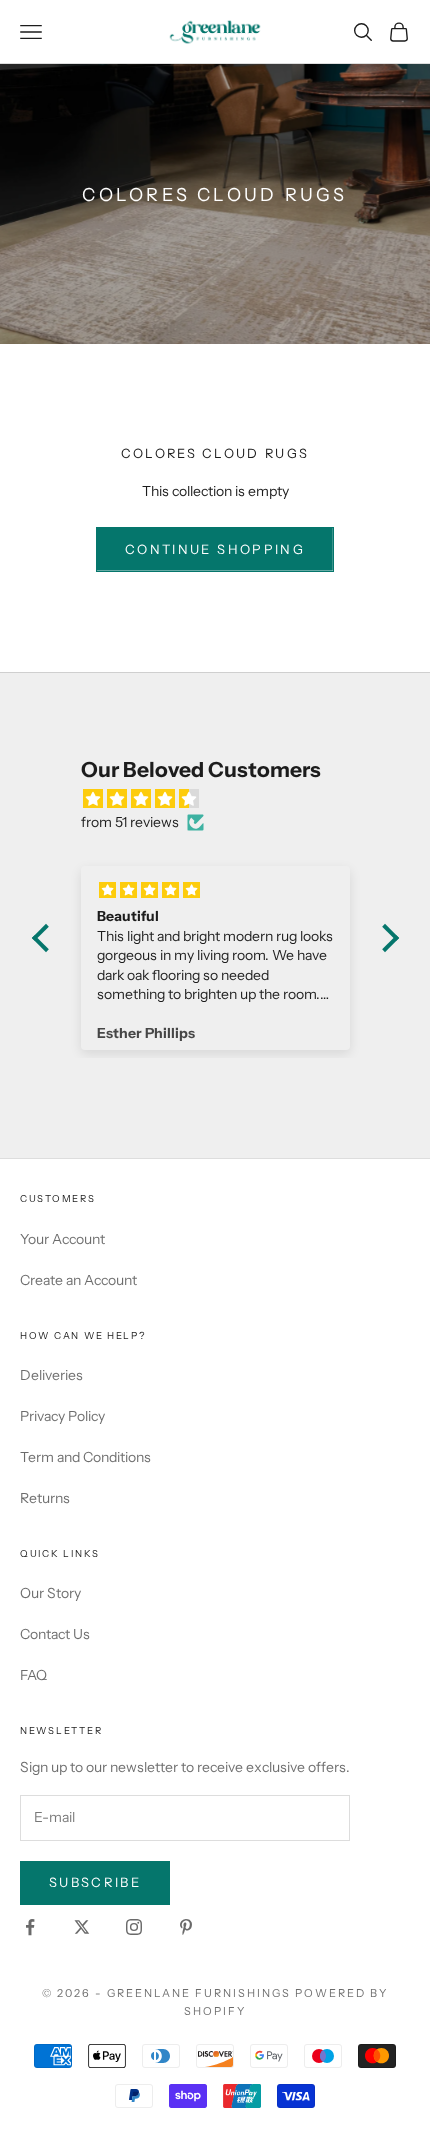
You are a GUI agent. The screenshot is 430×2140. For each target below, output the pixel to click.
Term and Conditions (85, 1457)
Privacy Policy (62, 1416)
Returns (45, 1498)
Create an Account (78, 1280)
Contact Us (55, 1634)
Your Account (62, 1239)
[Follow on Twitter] (82, 1927)
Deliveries (51, 1375)
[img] (225, 799)
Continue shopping (215, 549)
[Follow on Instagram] (134, 1927)
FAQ (33, 1675)
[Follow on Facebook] (30, 1927)
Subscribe (95, 1882)
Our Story (50, 1593)
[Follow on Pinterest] (186, 1927)
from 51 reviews (130, 822)
